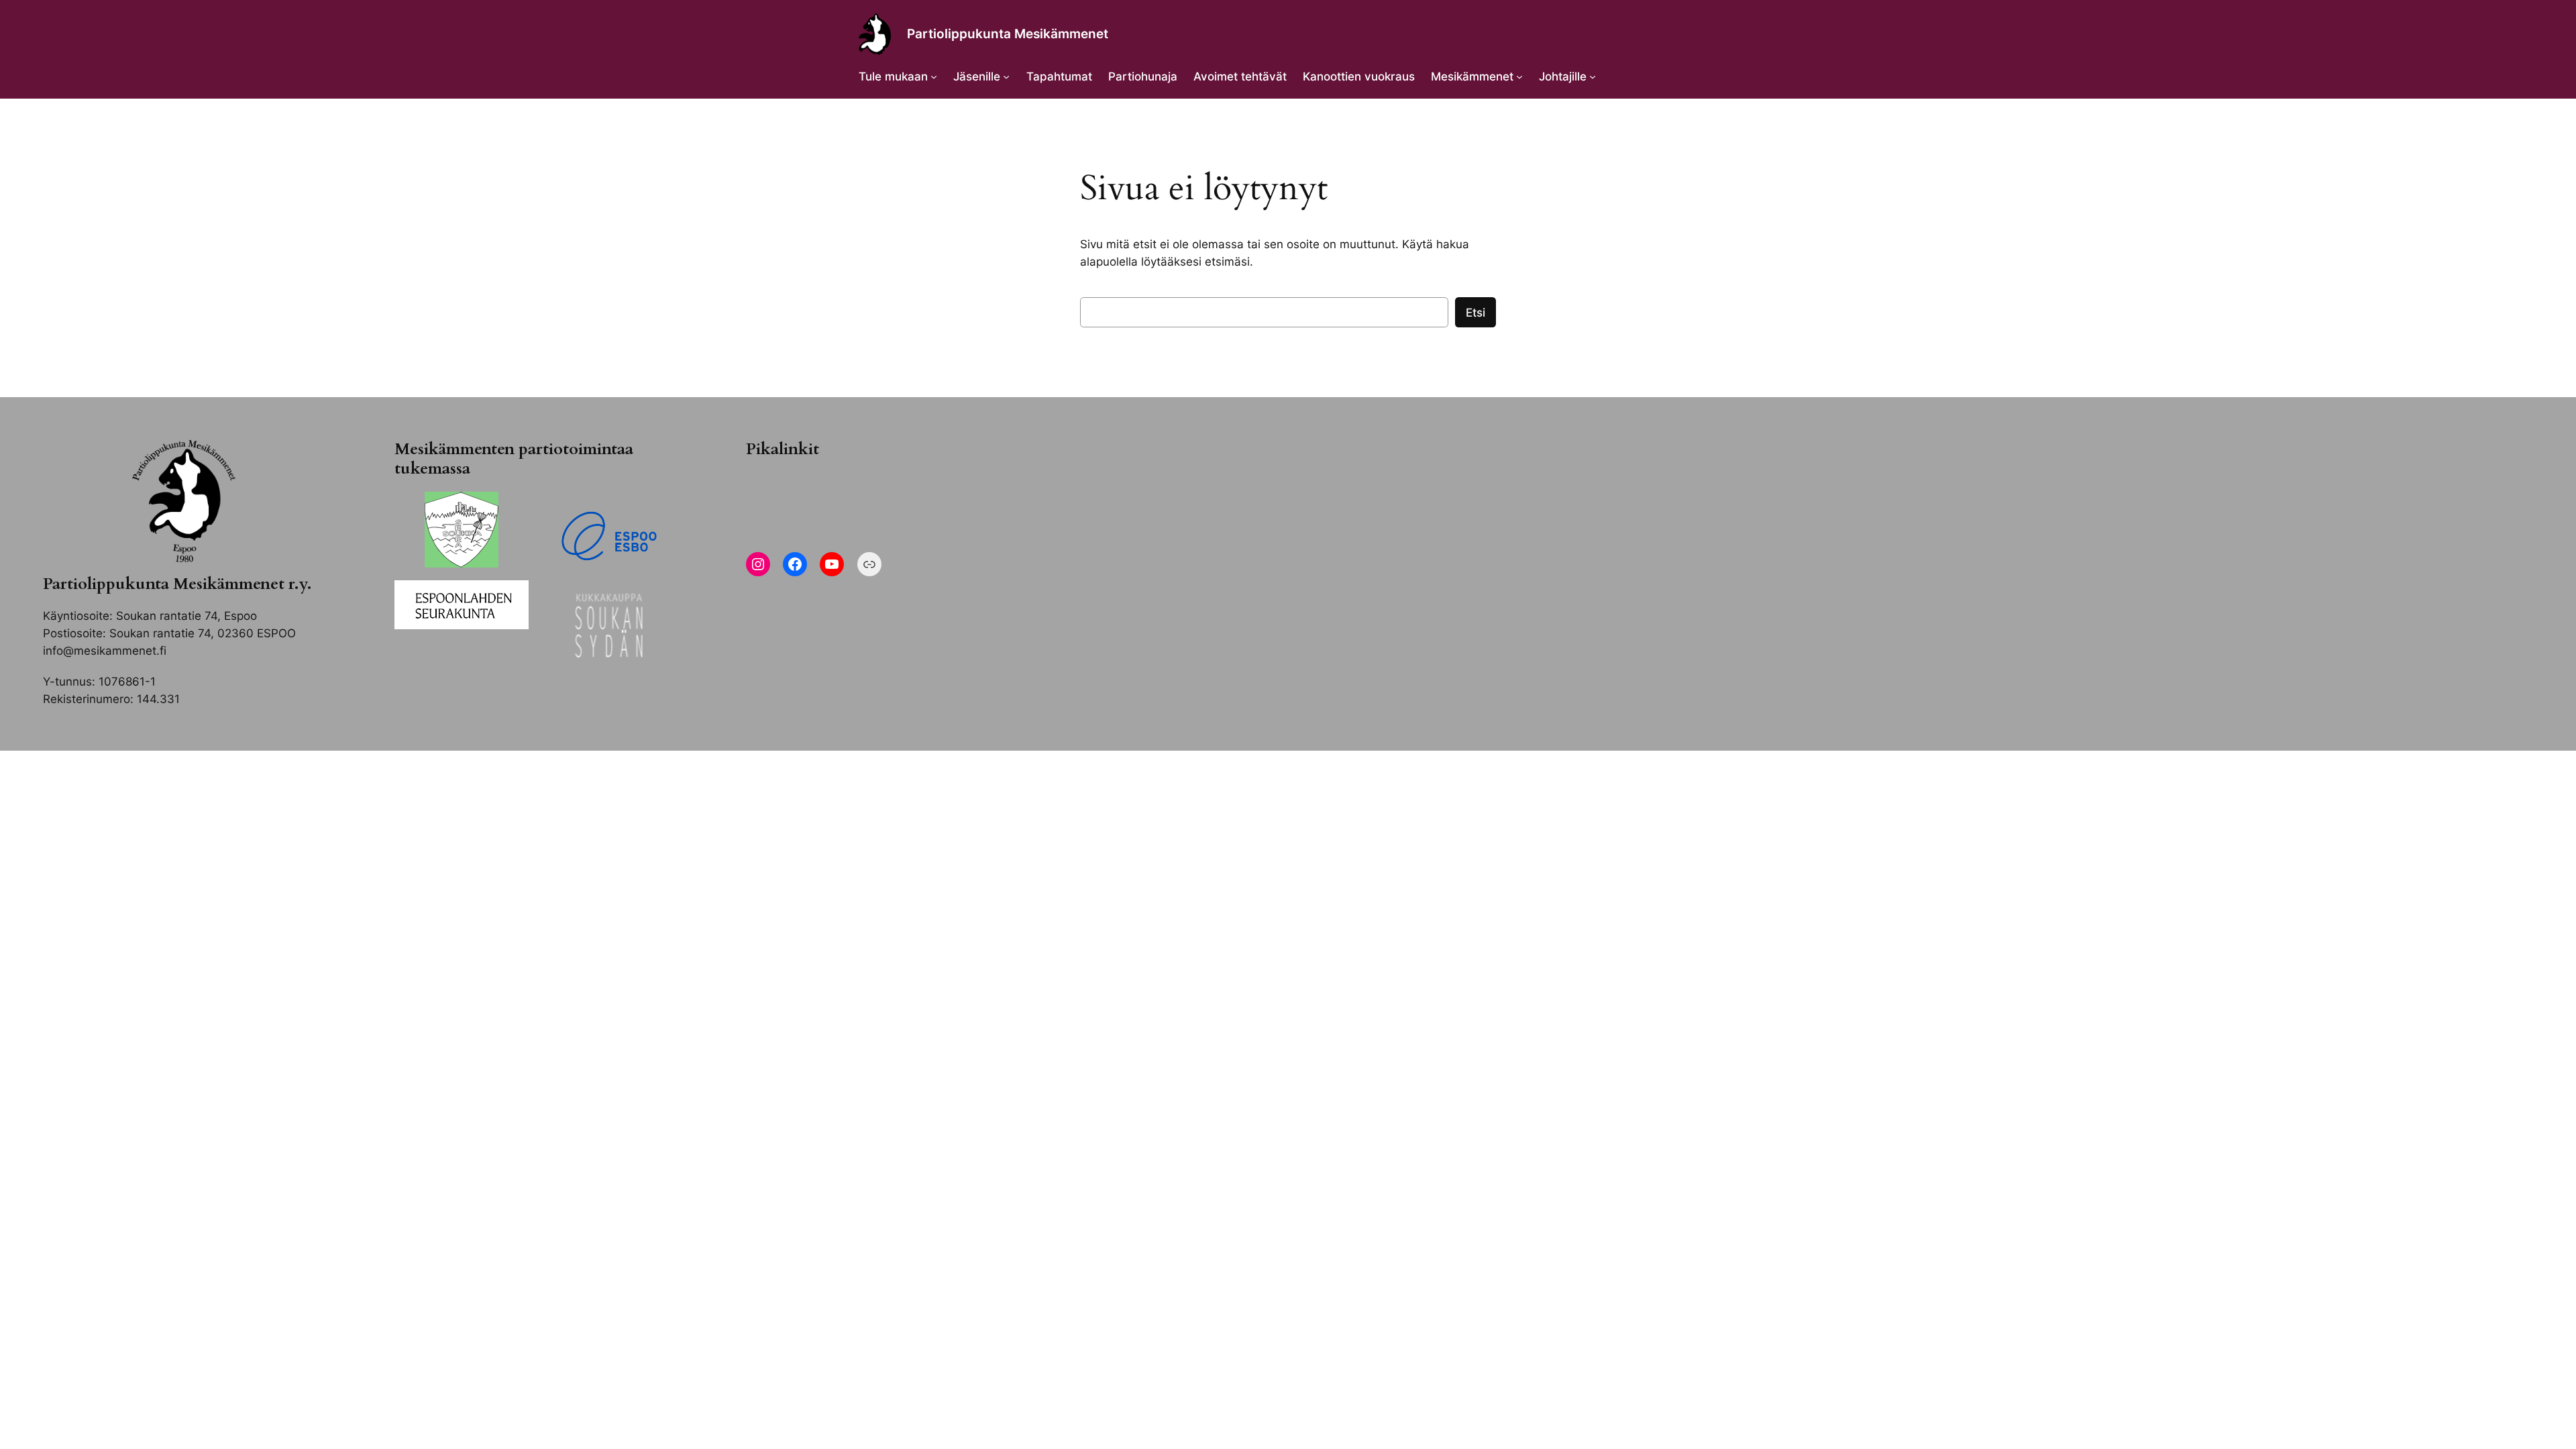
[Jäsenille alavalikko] (1006, 76)
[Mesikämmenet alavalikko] (1519, 76)
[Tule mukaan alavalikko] (934, 76)
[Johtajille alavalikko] (1593, 76)
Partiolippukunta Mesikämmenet (1008, 34)
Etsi (1475, 313)
